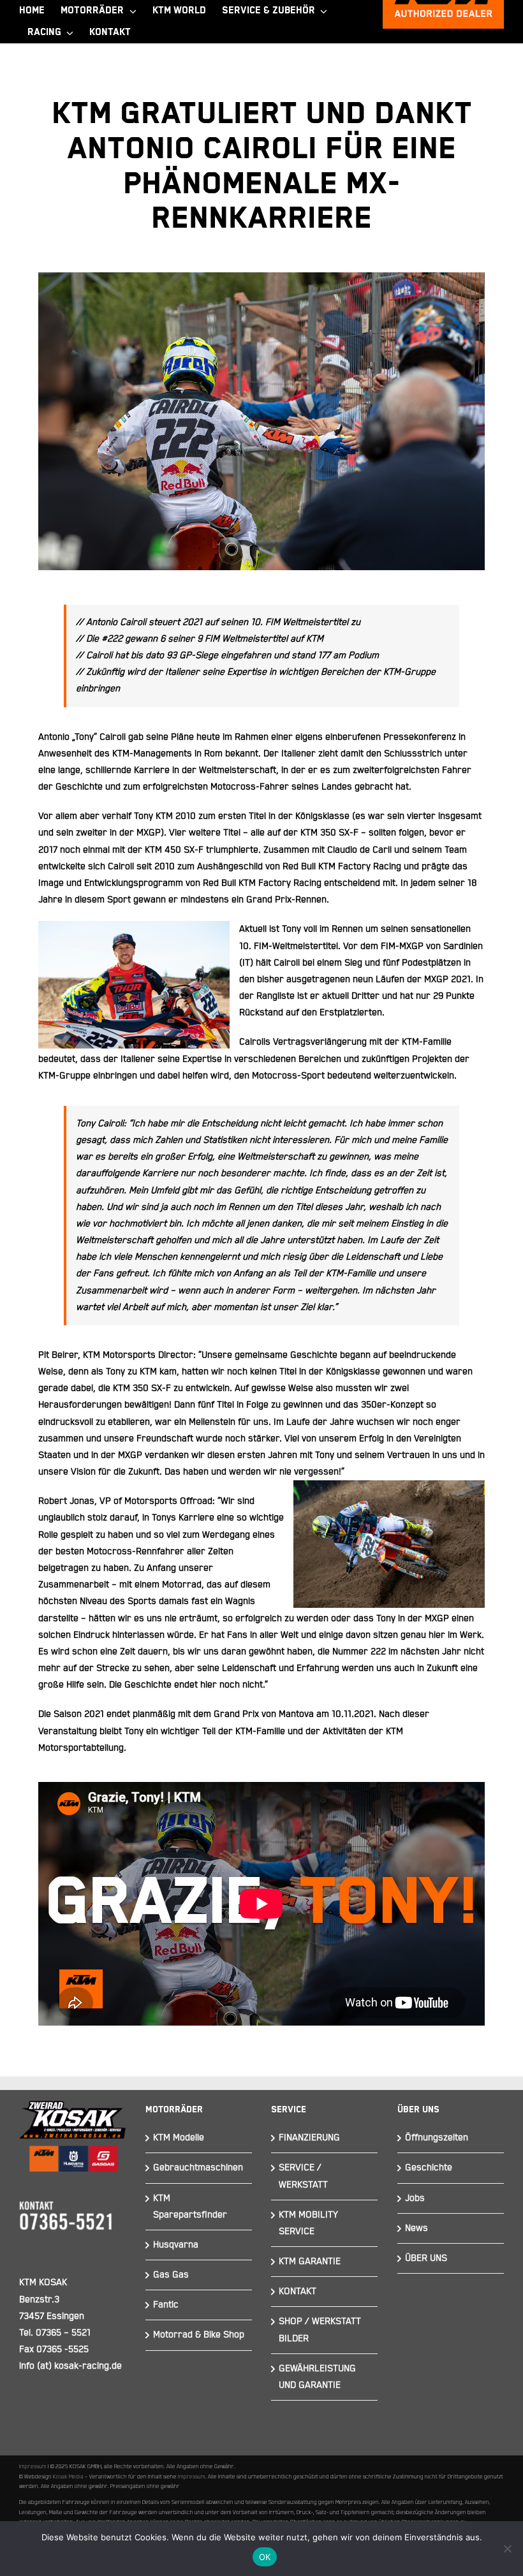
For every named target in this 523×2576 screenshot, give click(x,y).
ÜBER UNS (426, 2258)
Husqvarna (176, 2245)
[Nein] (507, 2549)
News (416, 2228)
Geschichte (429, 2168)
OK (265, 2557)
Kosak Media (68, 2477)
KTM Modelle (179, 2138)
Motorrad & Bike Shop (199, 2335)
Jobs (415, 2198)
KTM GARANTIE (310, 2261)
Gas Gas (171, 2275)
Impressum (33, 2466)
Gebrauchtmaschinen (198, 2168)
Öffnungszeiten (437, 2138)
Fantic (166, 2305)
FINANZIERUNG (309, 2138)
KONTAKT (298, 2291)
